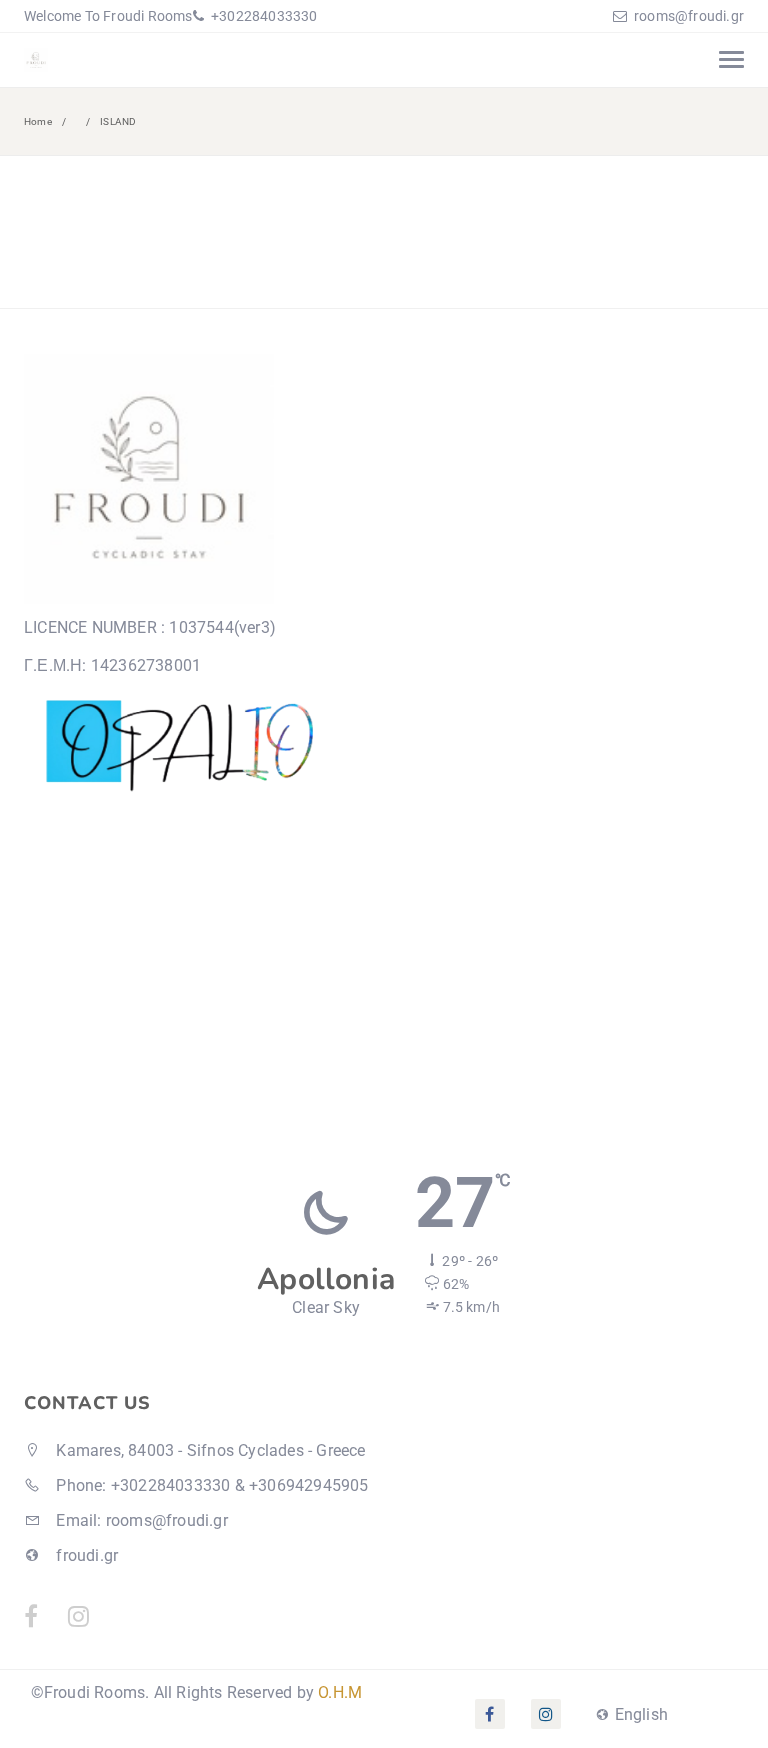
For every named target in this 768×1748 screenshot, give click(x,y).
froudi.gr (85, 1555)
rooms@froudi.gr (689, 16)
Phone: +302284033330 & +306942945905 (210, 1485)
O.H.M (340, 1692)
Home (38, 121)
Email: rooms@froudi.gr (140, 1520)
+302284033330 (263, 16)
